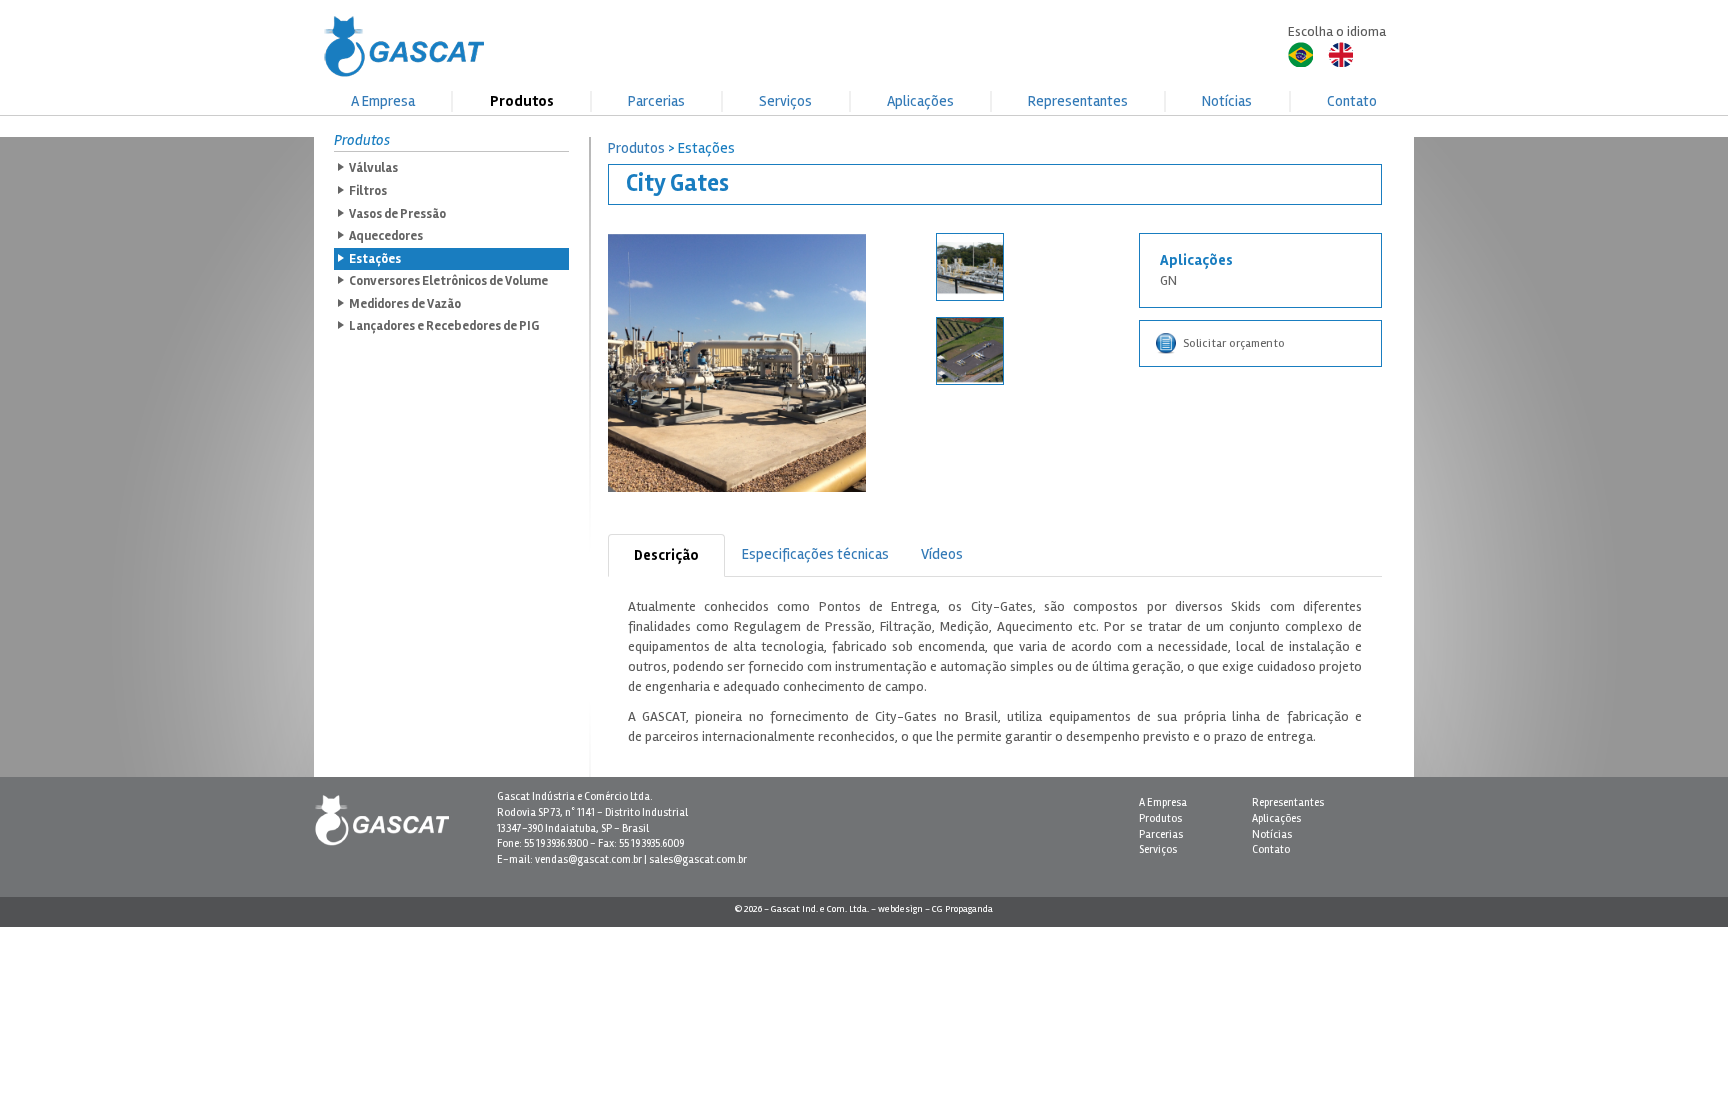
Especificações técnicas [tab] (815, 554)
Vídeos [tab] (942, 554)
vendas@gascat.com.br (588, 859)
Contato (1352, 101)
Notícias (1227, 101)
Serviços (785, 101)
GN (1168, 280)
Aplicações (920, 101)
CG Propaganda (962, 909)
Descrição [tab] (666, 555)
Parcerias (656, 101)
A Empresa (383, 101)
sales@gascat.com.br (698, 859)
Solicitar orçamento (1234, 343)
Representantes (1078, 101)
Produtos (522, 101)
